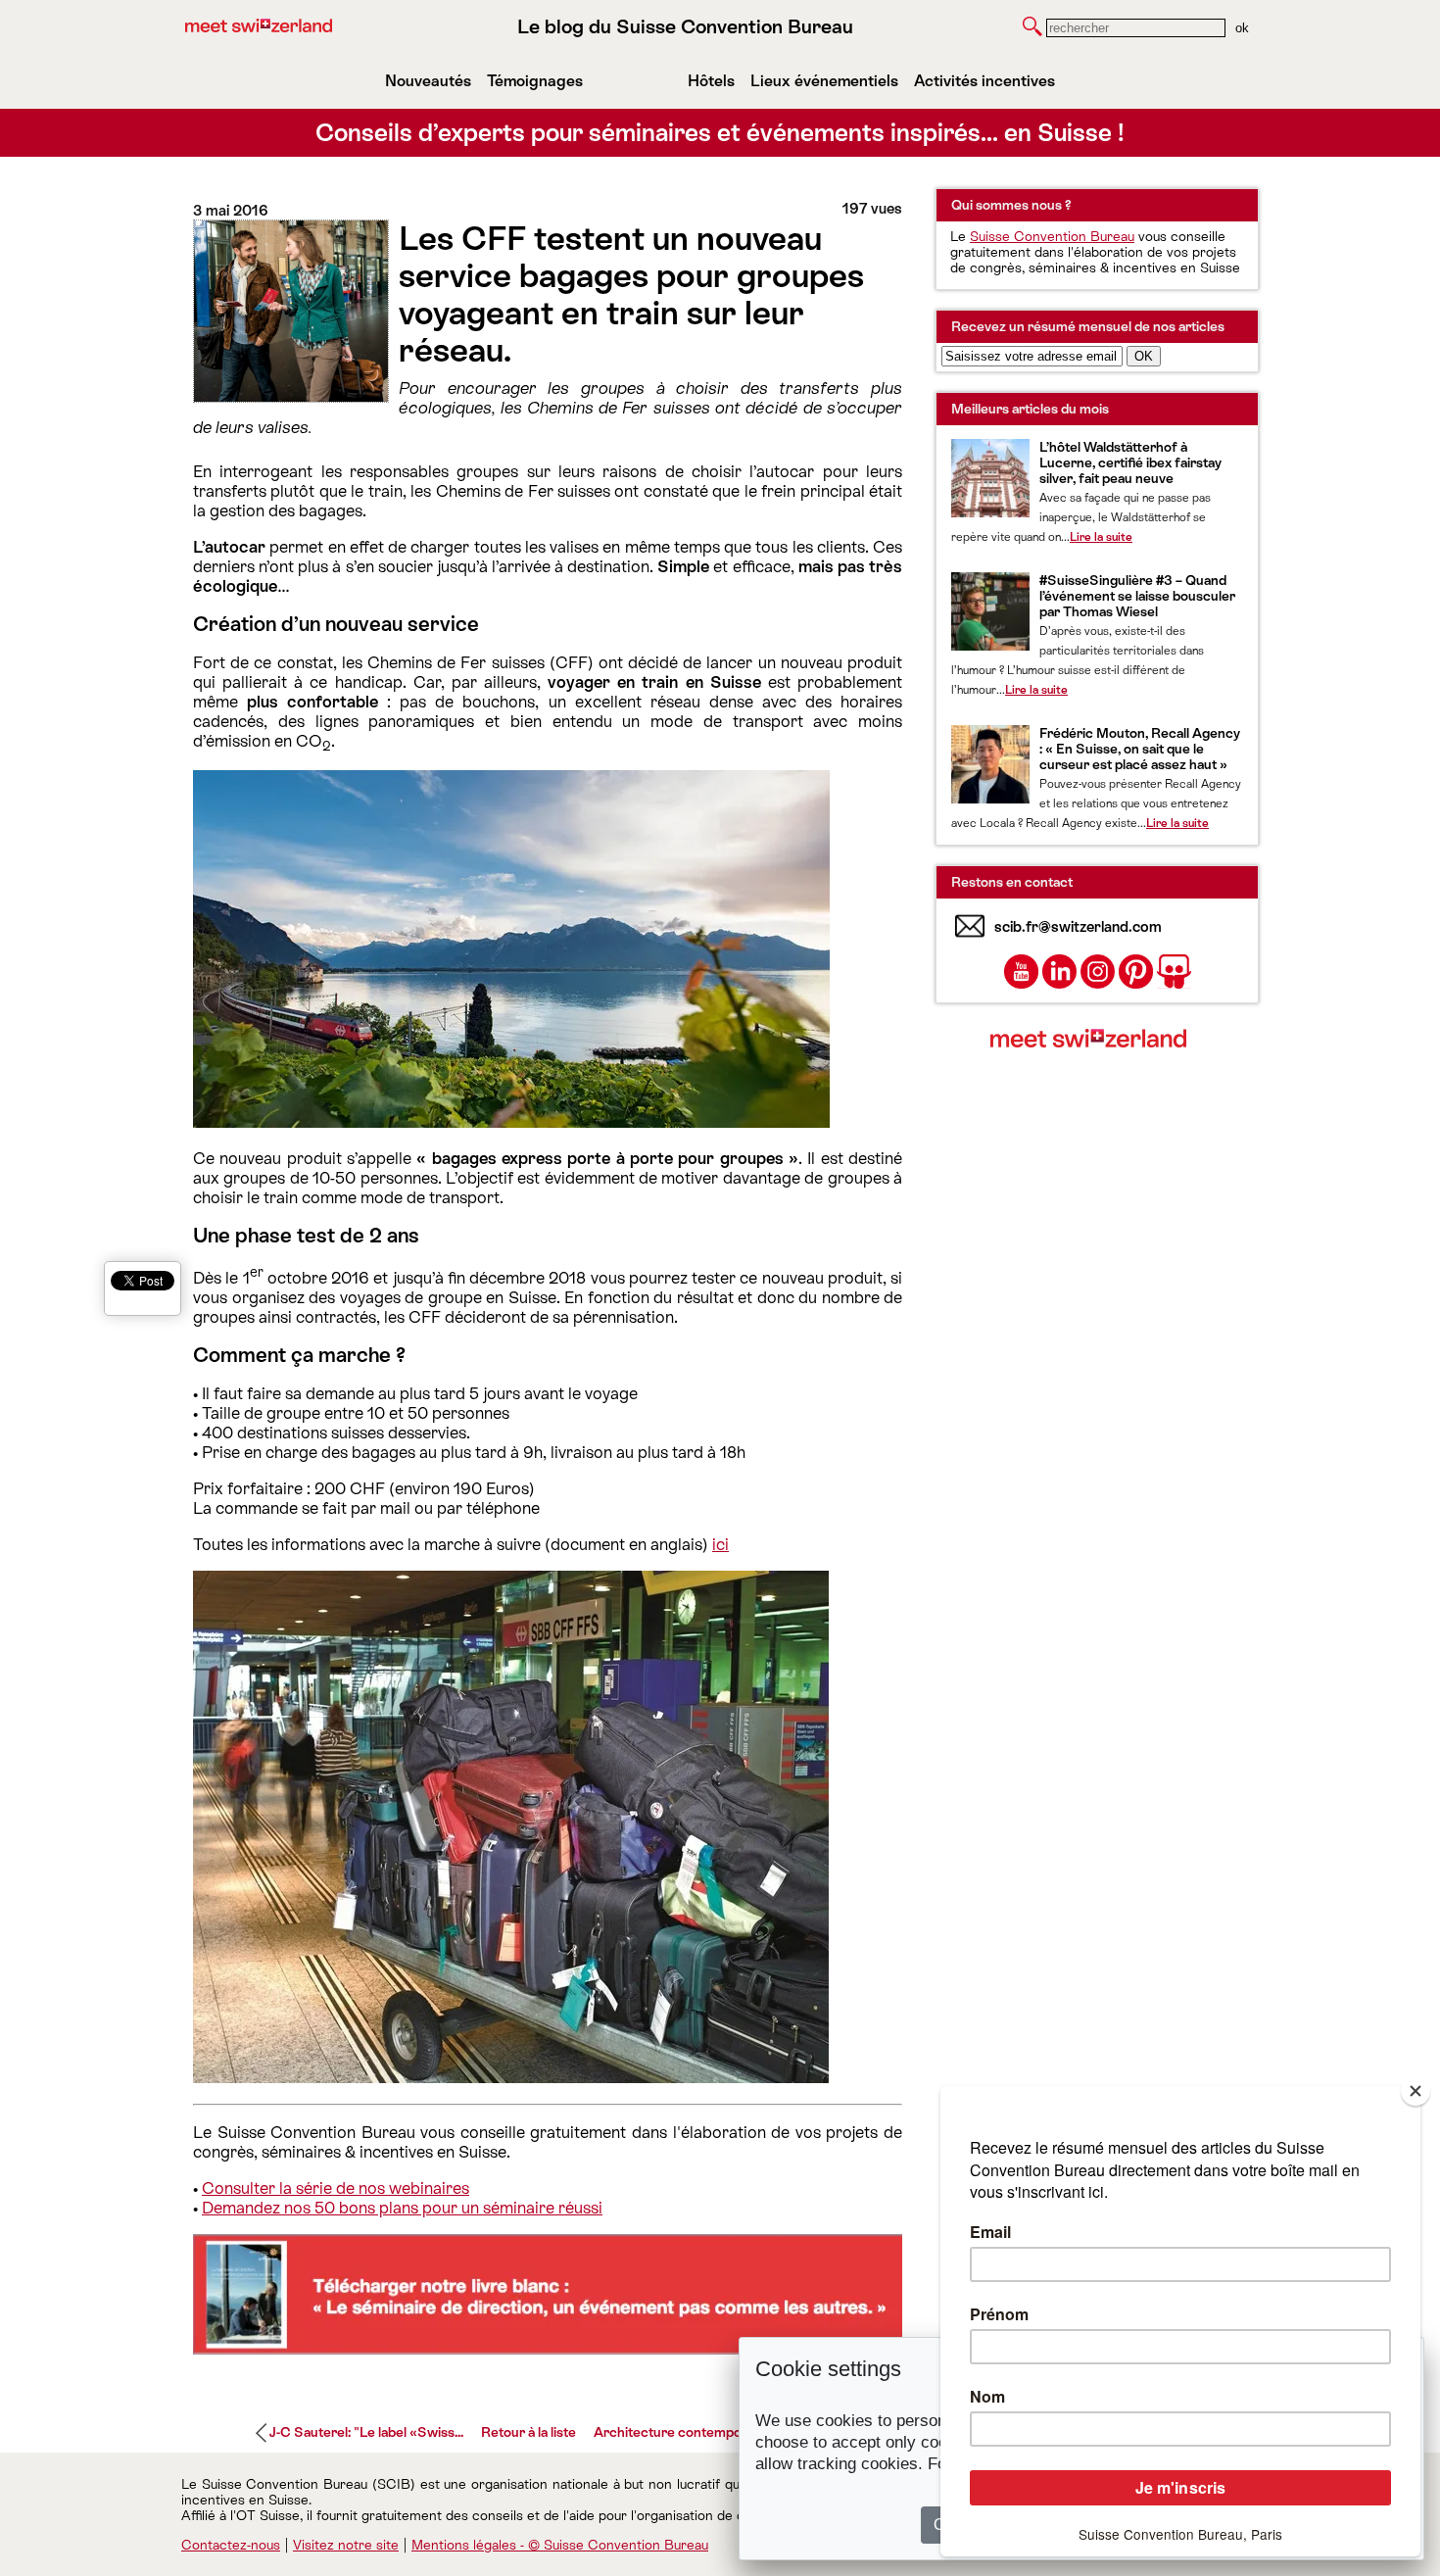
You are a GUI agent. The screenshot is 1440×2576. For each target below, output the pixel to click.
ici (720, 1544)
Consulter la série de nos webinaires (336, 2188)
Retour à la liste (528, 2432)
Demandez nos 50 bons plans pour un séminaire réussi (402, 2208)
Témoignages (535, 81)
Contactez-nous (231, 2545)
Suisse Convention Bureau (1052, 236)
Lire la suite (1101, 537)
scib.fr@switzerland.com (1078, 926)
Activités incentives (984, 81)
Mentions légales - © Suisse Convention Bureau (560, 2545)
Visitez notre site (346, 2545)
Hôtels (711, 81)
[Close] (1416, 2091)
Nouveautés (428, 81)
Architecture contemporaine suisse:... (710, 2432)
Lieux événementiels (824, 81)
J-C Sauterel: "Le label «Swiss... (366, 2432)
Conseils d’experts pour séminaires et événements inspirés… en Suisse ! (720, 133)
